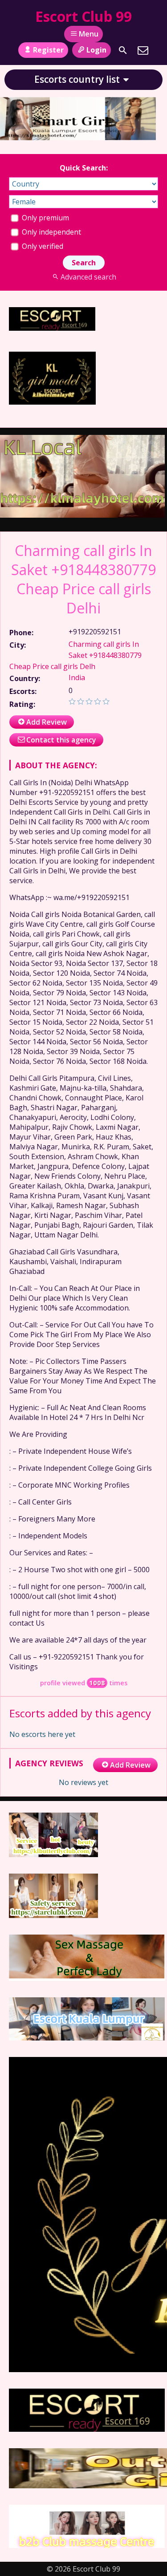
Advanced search (88, 277)
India (77, 677)
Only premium (45, 218)
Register (48, 50)
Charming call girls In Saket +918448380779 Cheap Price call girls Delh (75, 655)
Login (96, 50)
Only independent (51, 232)
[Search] (123, 50)
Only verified (42, 246)
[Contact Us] (143, 50)
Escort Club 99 (83, 16)
